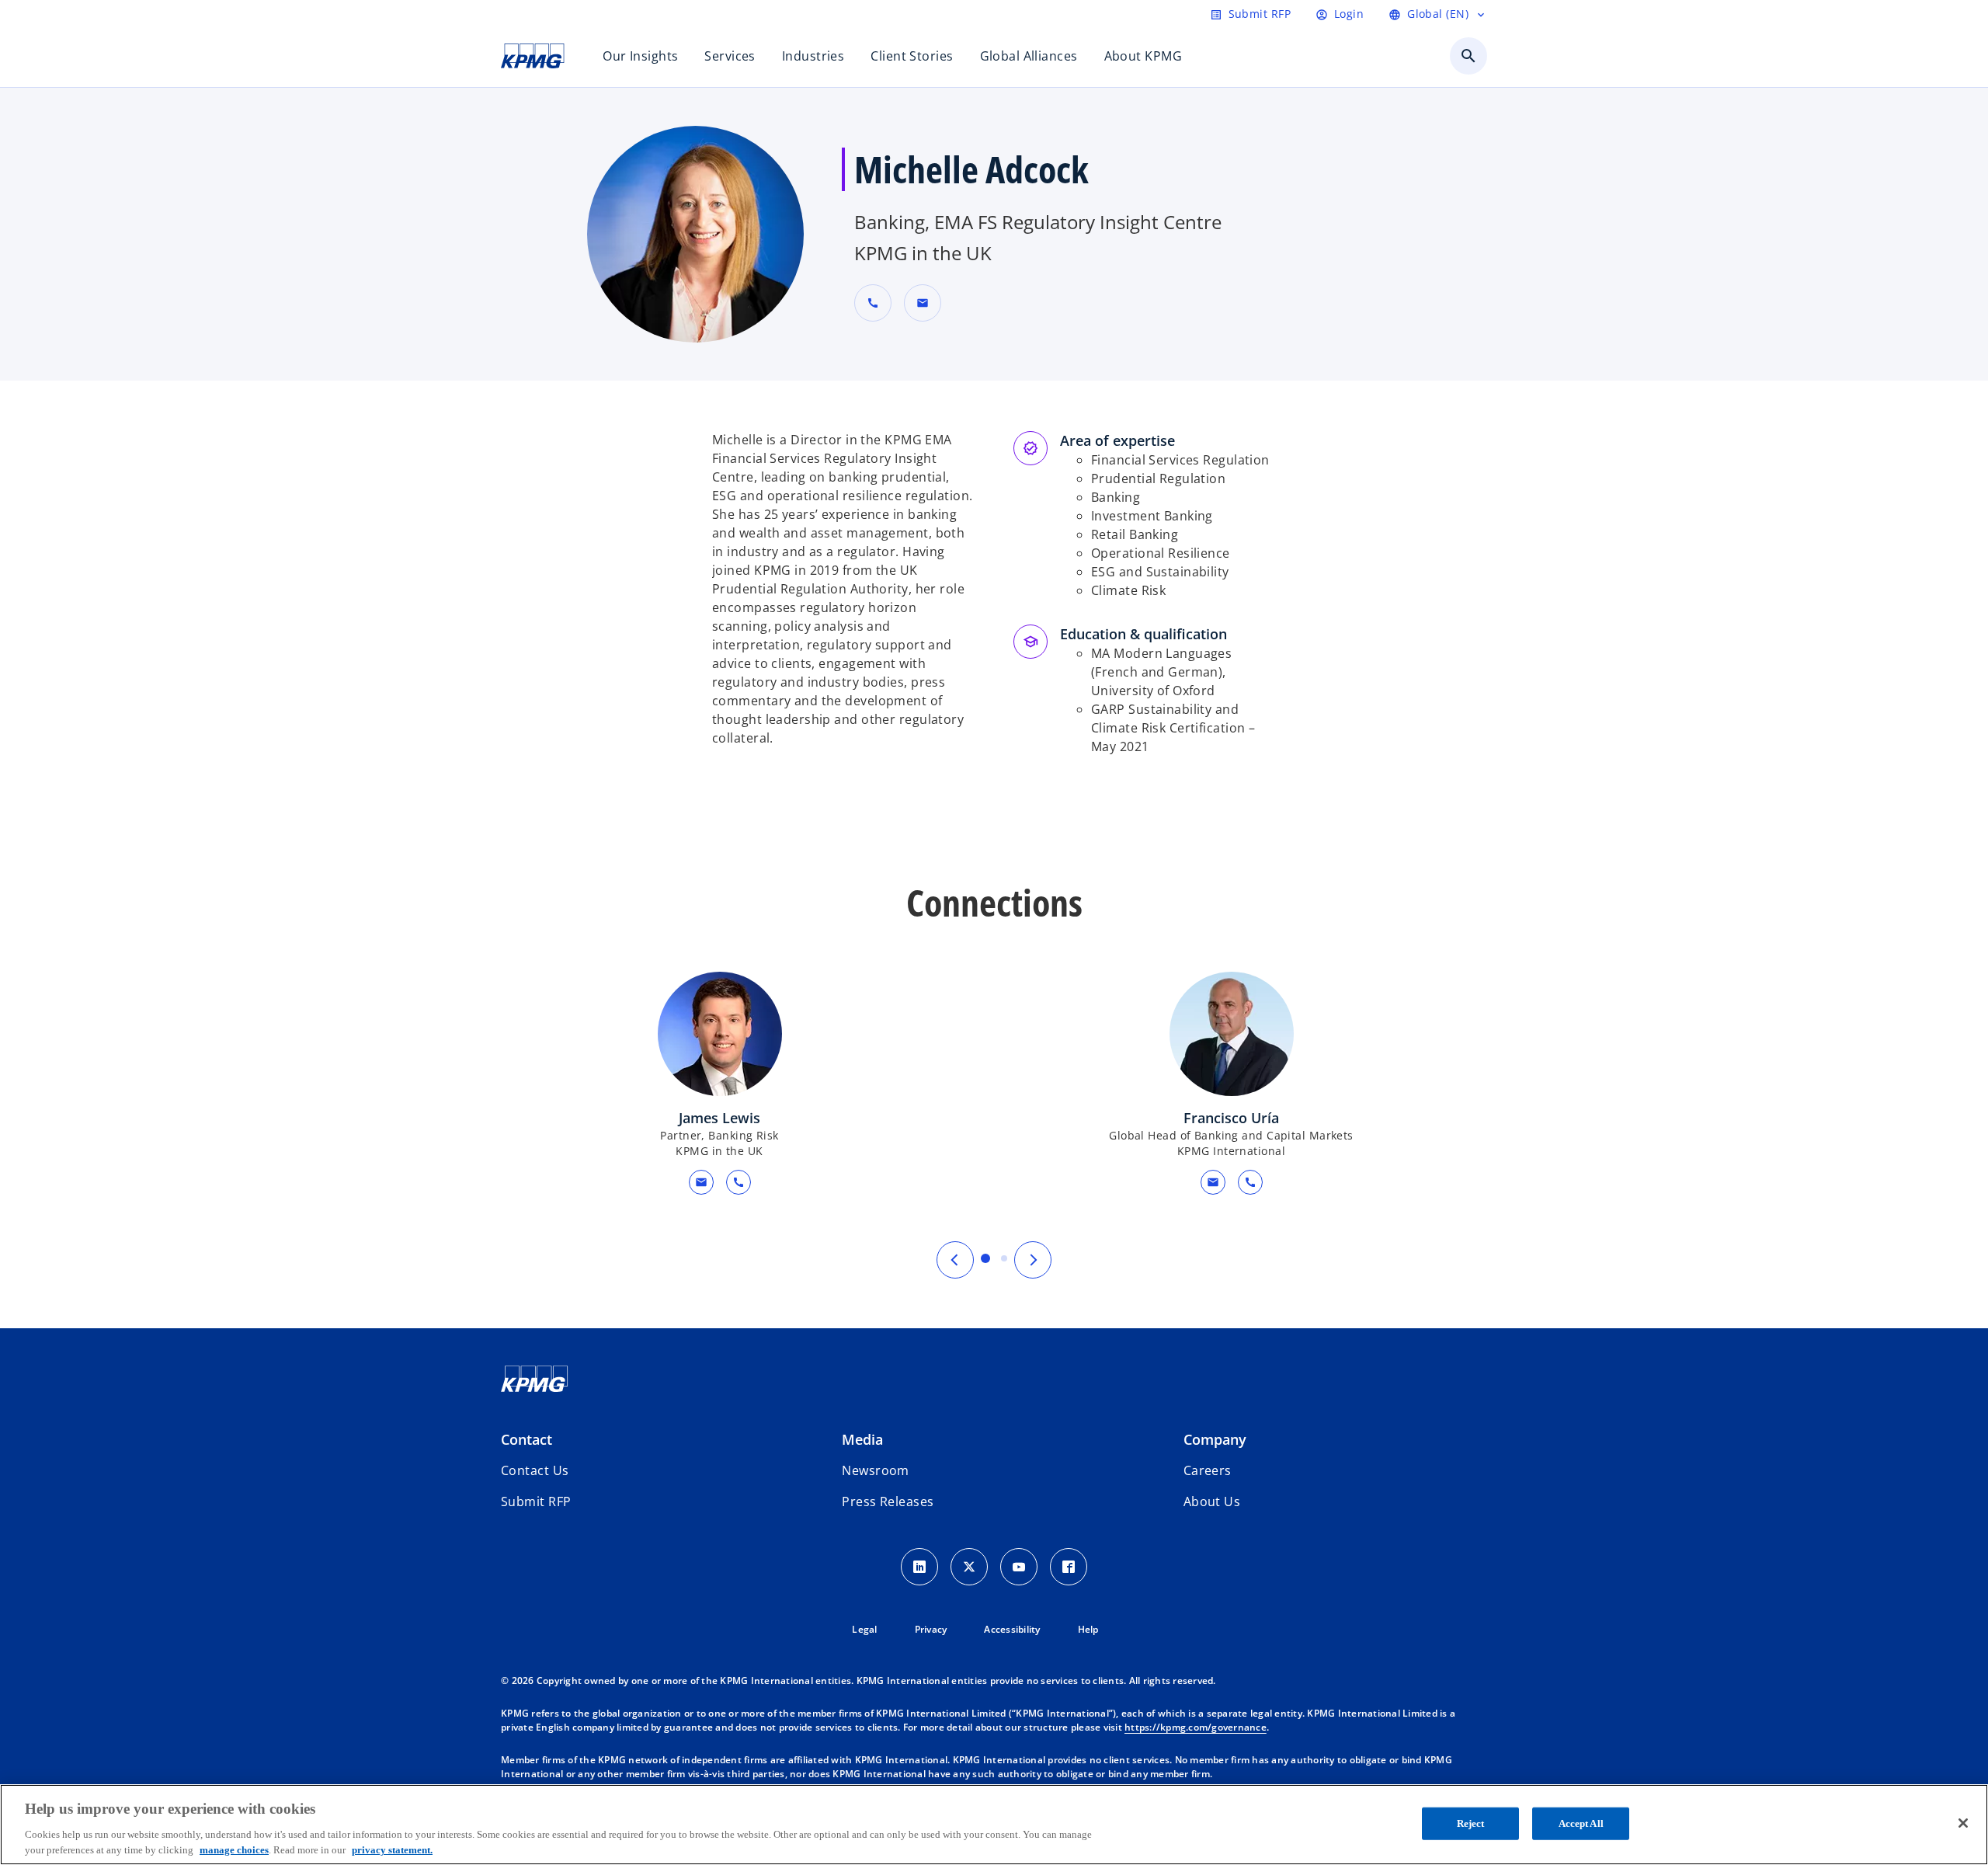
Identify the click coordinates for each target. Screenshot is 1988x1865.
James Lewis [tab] (985, 1258)
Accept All (1581, 1823)
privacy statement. (392, 1849)
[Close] (1963, 1823)
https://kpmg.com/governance (1196, 1727)
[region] (994, 1825)
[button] (923, 303)
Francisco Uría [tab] (1004, 1258)
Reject (1471, 1823)
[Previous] (955, 1260)
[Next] (1033, 1260)
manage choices (234, 1849)
